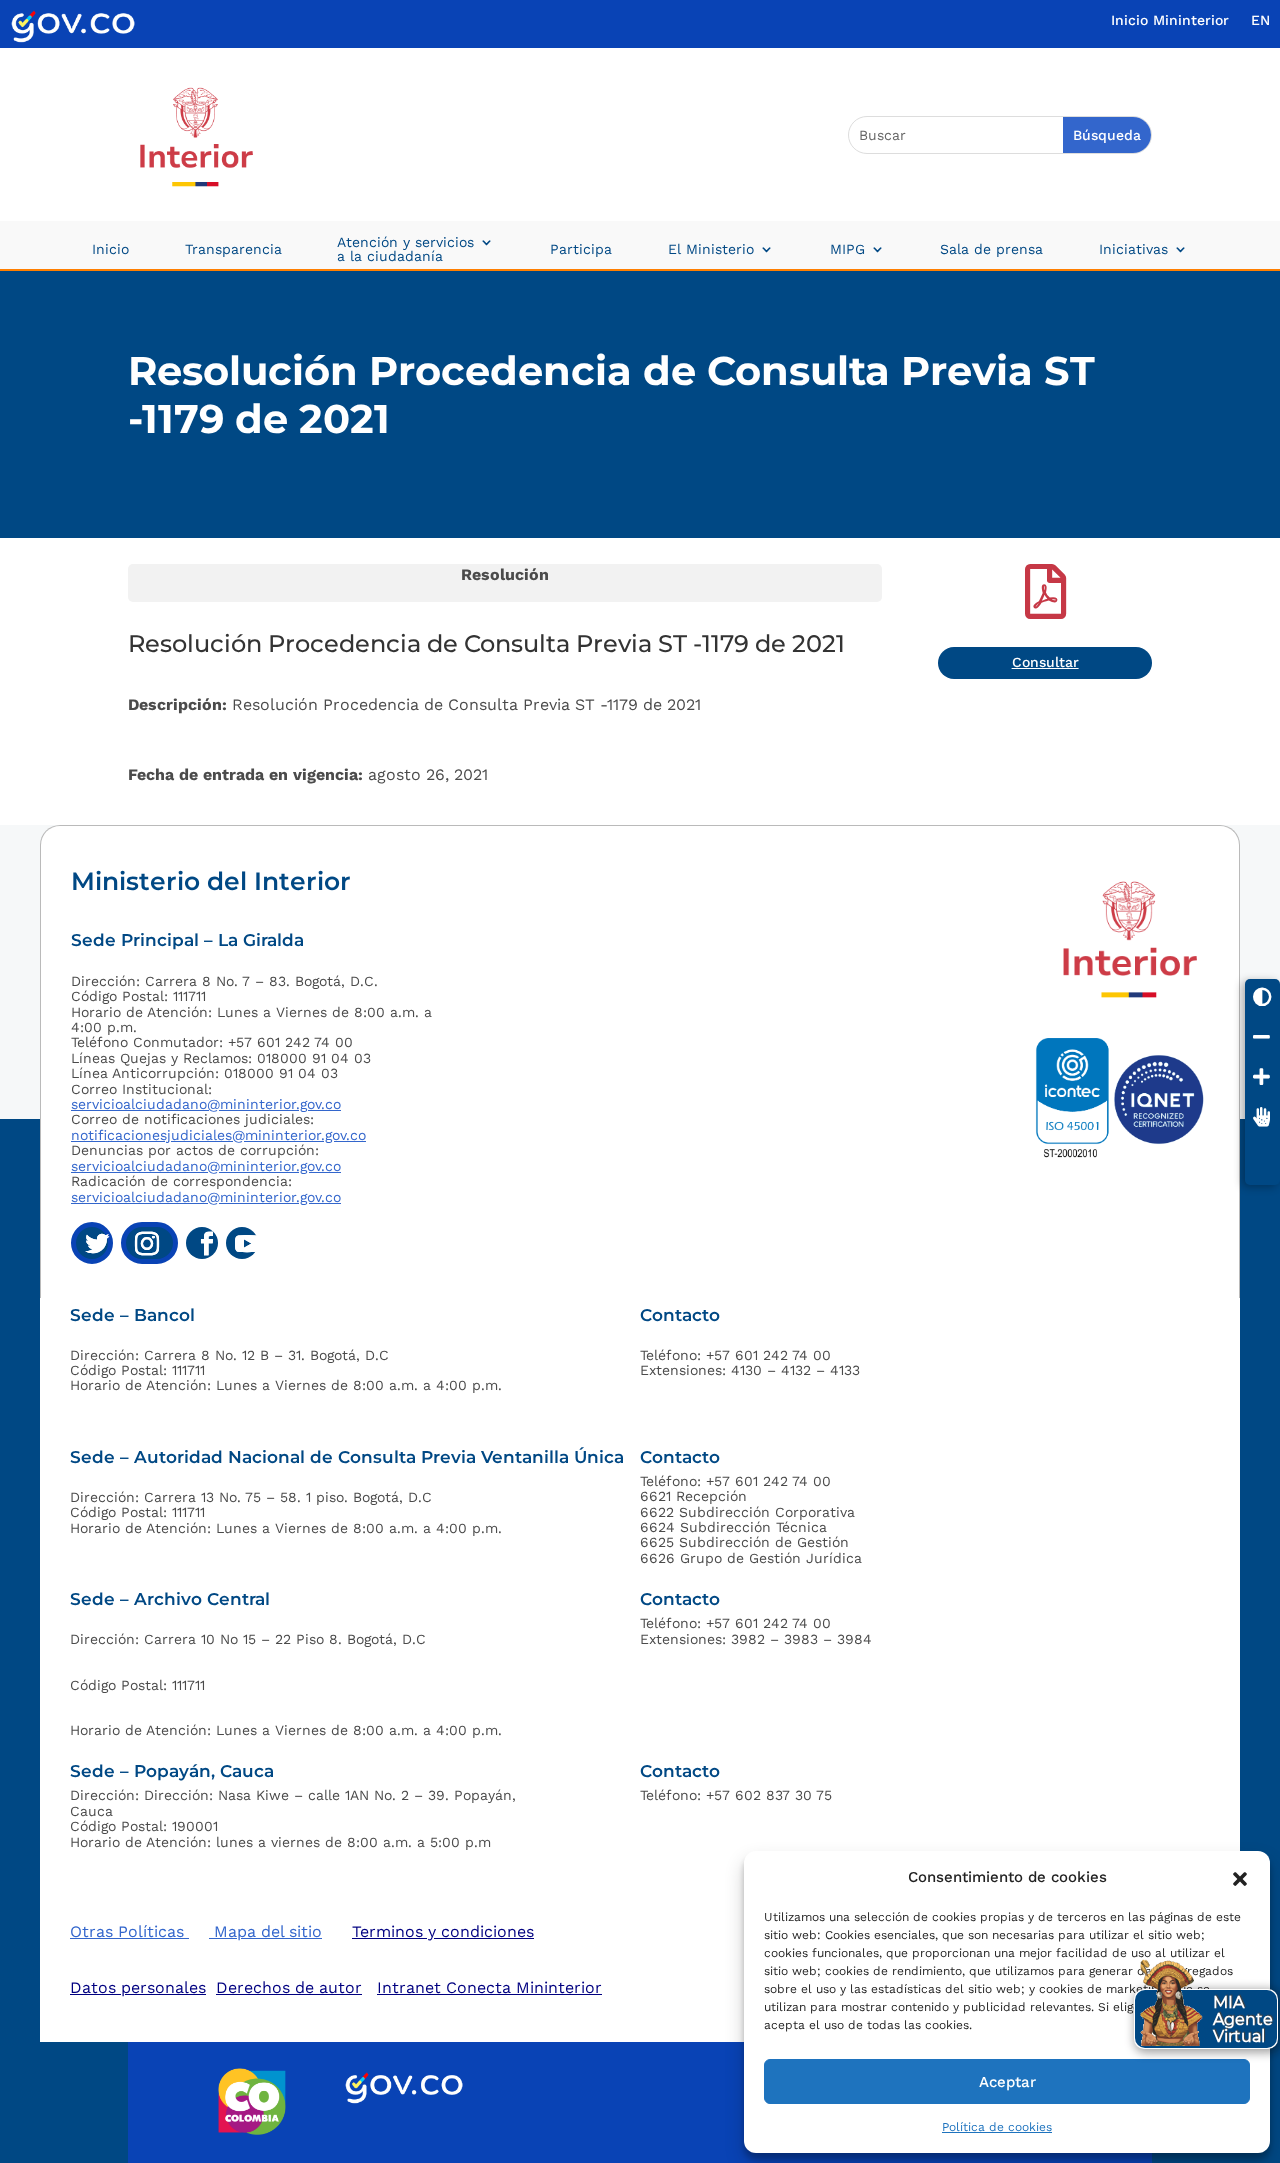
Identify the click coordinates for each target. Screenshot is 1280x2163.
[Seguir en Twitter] (92, 1243)
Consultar (1045, 662)
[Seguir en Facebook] (202, 1243)
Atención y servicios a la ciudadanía (405, 249)
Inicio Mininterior (1170, 20)
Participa (581, 249)
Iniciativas (1133, 249)
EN (1260, 20)
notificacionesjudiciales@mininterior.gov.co (218, 1135)
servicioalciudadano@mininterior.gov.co (206, 1104)
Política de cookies (997, 2127)
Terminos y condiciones (443, 1931)
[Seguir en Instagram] (149, 1243)
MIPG (847, 249)
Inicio (110, 249)
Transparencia (233, 249)
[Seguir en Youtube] (242, 1243)
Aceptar (1007, 2082)
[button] (1240, 1877)
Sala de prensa (991, 249)
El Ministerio (711, 249)
